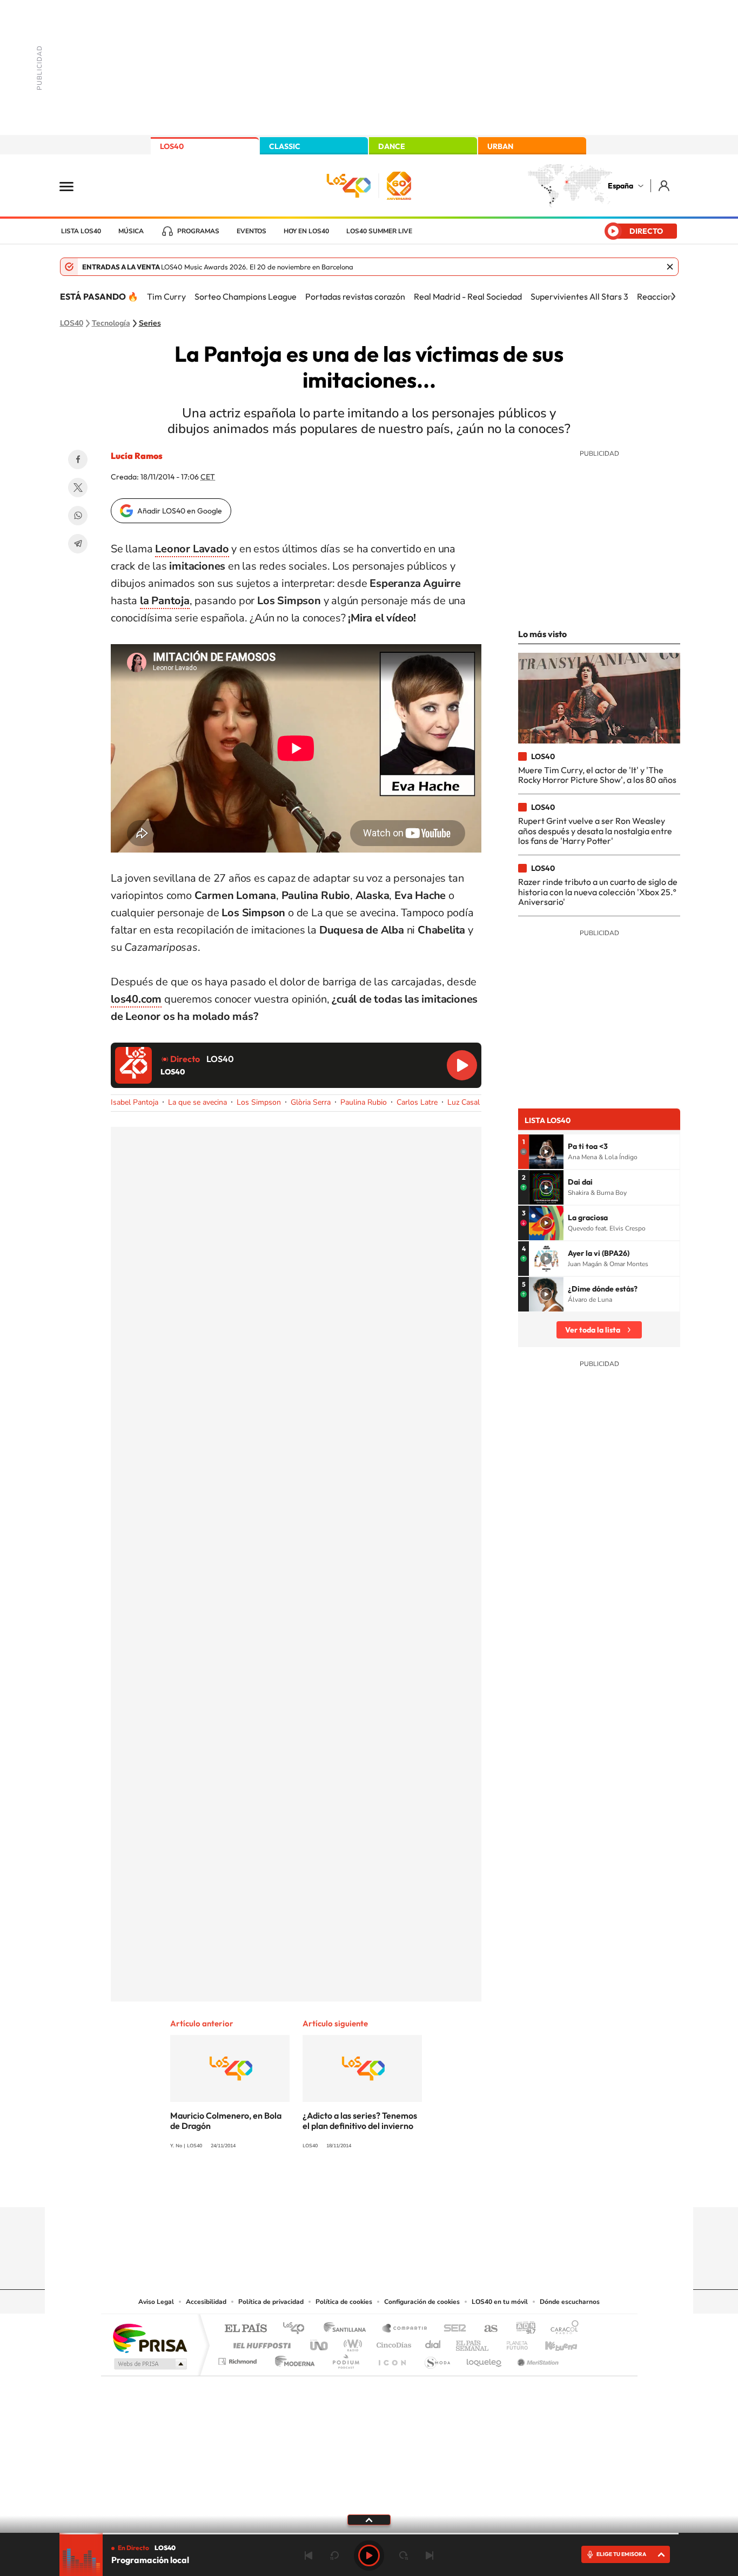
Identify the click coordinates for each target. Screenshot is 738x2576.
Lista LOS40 (81, 231)
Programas (198, 231)
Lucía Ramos (137, 456)
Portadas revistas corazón (355, 296)
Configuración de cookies (422, 2302)
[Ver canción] (546, 1152)
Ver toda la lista (593, 1330)
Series (150, 323)
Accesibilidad (206, 2302)
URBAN (500, 146)
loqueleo (485, 2359)
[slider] (369, 2534)
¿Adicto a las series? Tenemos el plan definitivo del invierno (360, 2121)
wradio (351, 2342)
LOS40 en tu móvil (500, 2302)
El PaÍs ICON (392, 2359)
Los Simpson (259, 1102)
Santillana (348, 2329)
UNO (320, 2342)
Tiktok (326, 2186)
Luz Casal (464, 1102)
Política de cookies (344, 2302)
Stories (434, 2186)
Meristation (536, 2359)
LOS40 (172, 146)
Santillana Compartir (405, 2329)
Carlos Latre (417, 1102)
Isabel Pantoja (135, 1102)
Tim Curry (166, 296)
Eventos (251, 231)
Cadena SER (452, 2329)
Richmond (239, 2359)
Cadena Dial (433, 2342)
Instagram (304, 2186)
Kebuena (552, 2342)
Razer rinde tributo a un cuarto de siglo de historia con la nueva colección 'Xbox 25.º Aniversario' (598, 892)
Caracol (561, 2329)
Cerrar (670, 267)
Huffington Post (260, 2342)
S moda (437, 2359)
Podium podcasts (345, 2359)
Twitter (78, 488)
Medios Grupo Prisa (149, 2364)
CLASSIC (285, 146)
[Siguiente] (673, 296)
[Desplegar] (369, 2519)
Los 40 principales (297, 2329)
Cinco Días (392, 2342)
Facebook (78, 459)
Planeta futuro (513, 2342)
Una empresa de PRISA (150, 2338)
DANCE (392, 146)
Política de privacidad (271, 2302)
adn (522, 2329)
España (620, 186)
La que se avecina (197, 1102)
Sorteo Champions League (246, 296)
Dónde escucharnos (570, 2302)
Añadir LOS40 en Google (180, 511)
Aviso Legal (156, 2302)
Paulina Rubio (364, 1102)
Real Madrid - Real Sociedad (468, 296)
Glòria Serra (311, 1102)
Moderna (292, 2359)
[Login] (665, 185)
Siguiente (430, 2555)
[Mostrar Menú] (73, 186)
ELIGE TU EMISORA (621, 2554)
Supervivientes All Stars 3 (579, 296)
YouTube (347, 2186)
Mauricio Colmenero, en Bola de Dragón (226, 2121)
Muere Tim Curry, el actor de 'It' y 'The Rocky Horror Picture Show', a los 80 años (597, 775)
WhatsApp (78, 516)
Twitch (412, 2186)
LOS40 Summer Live (379, 231)
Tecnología (111, 323)
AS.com (486, 2329)
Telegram (78, 544)
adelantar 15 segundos (404, 2555)
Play (369, 2555)
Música (131, 231)
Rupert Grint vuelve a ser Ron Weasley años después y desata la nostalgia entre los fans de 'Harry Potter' (595, 831)
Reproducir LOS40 (462, 1065)
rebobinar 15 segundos (334, 2555)
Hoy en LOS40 (306, 231)
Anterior (308, 2555)
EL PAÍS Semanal (473, 2342)
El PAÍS (246, 2329)
